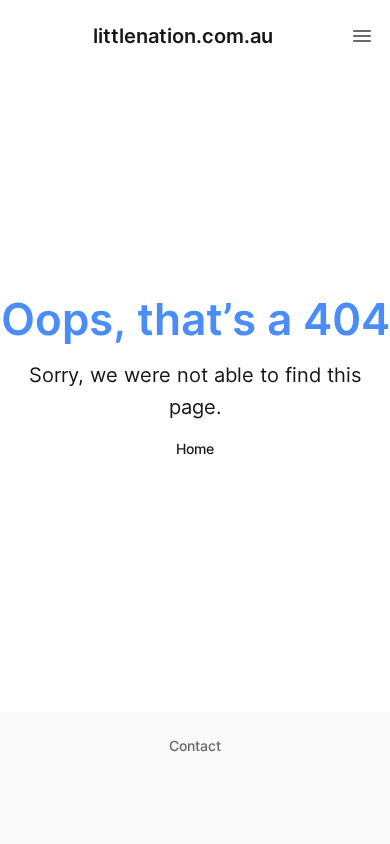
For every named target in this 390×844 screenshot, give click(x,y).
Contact (195, 745)
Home (195, 448)
